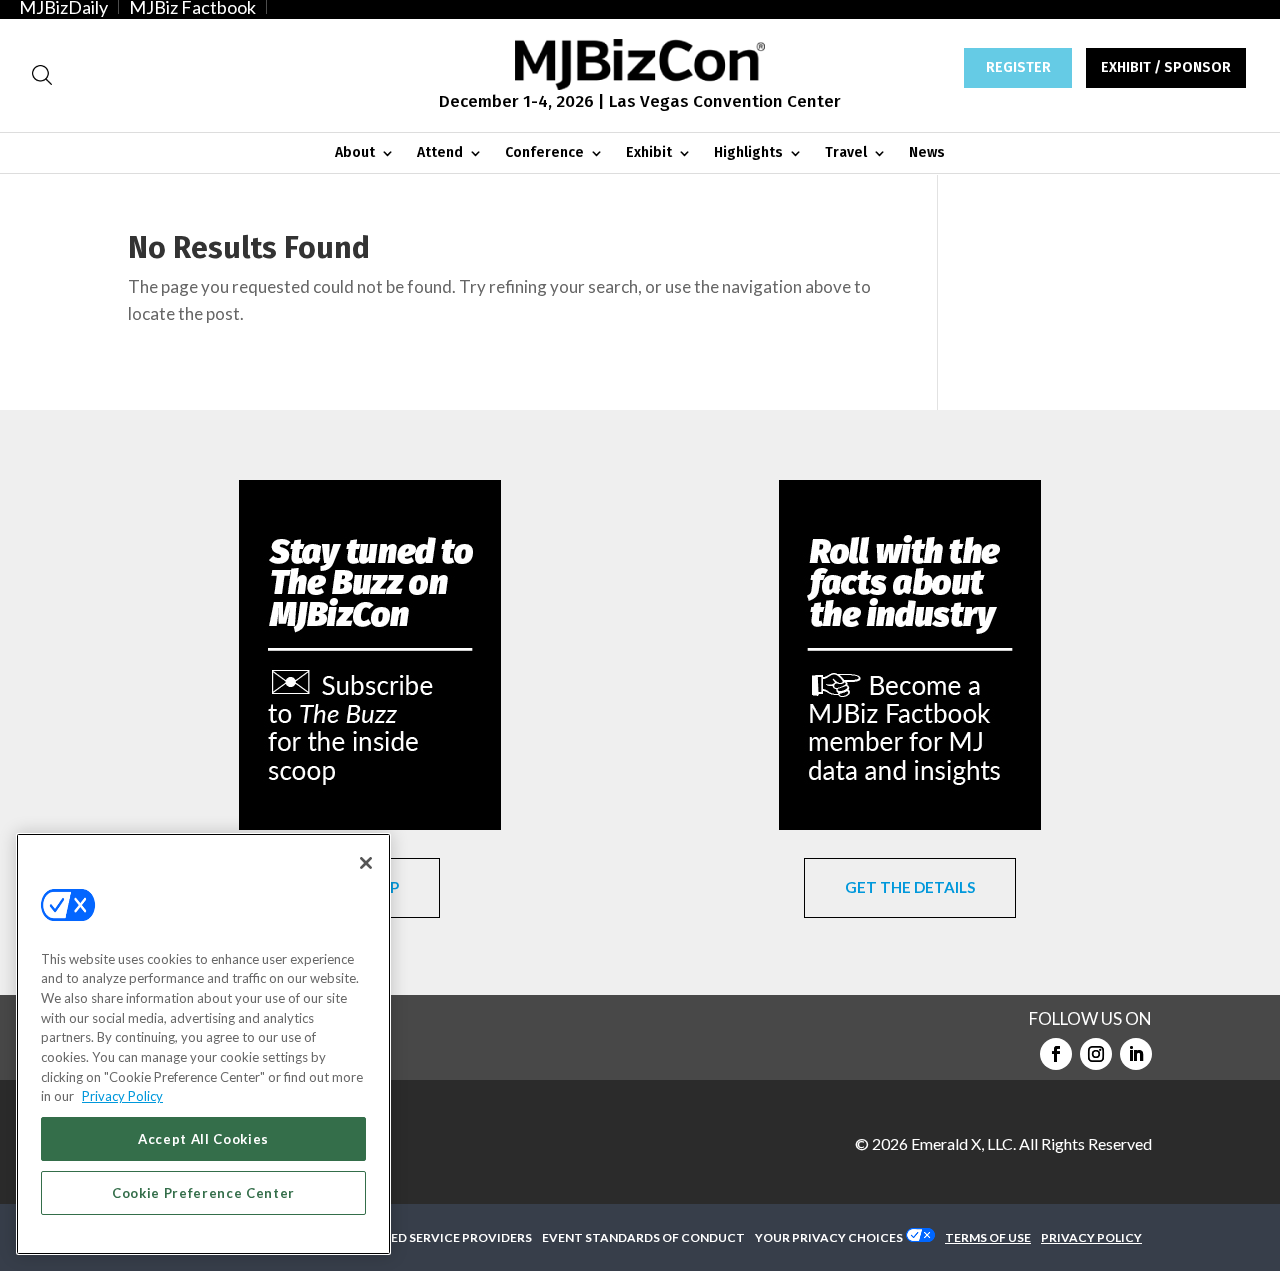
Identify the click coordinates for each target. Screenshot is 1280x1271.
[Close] (366, 863)
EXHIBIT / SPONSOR (1166, 67)
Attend (440, 153)
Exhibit (649, 153)
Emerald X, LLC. (963, 1143)
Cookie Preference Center (203, 1193)
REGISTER (1018, 67)
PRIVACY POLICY (1091, 1237)
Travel (846, 153)
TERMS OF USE (988, 1237)
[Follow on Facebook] (1056, 1054)
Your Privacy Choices (829, 1237)
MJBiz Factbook (192, 7)
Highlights (748, 153)
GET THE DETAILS (910, 887)
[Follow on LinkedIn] (1136, 1054)
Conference (544, 153)
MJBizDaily (63, 7)
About (355, 153)
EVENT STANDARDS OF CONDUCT (643, 1237)
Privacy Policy (122, 1096)
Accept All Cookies (203, 1139)
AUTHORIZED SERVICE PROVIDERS (428, 1237)
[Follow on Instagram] (1096, 1054)
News (927, 153)
